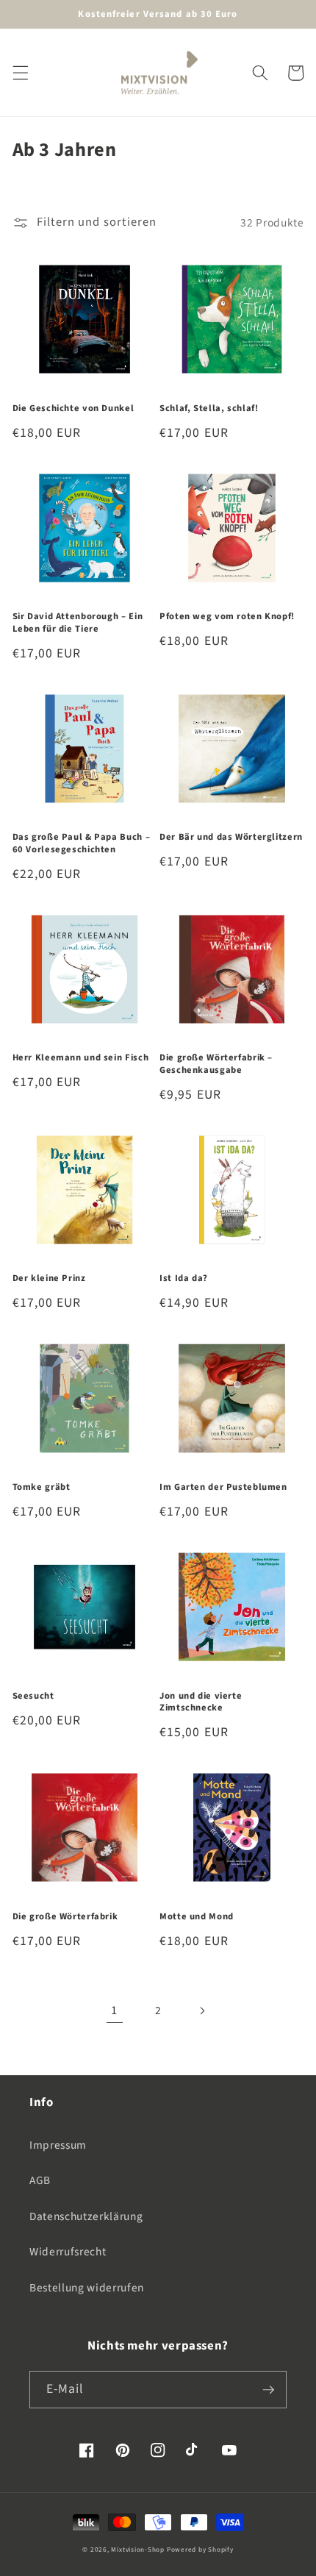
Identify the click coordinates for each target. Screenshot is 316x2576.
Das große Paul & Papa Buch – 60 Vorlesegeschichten (82, 843)
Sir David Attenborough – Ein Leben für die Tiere (78, 622)
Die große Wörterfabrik (65, 1916)
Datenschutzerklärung (86, 2216)
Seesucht (33, 1696)
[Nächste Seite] (201, 2011)
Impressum (58, 2145)
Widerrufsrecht (68, 2252)
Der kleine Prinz (49, 1278)
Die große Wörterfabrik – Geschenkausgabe (216, 1064)
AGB (40, 2180)
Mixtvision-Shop (138, 2550)
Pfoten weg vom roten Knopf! (227, 616)
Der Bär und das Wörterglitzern (231, 837)
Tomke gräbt (42, 1487)
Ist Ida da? (184, 1278)
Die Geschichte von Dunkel (73, 408)
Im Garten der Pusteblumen (223, 1487)
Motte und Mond (197, 1916)
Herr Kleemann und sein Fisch (81, 1057)
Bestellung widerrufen (87, 2288)
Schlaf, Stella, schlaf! (209, 408)
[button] (20, 73)
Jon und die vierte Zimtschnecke (201, 1702)
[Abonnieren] (268, 2390)
